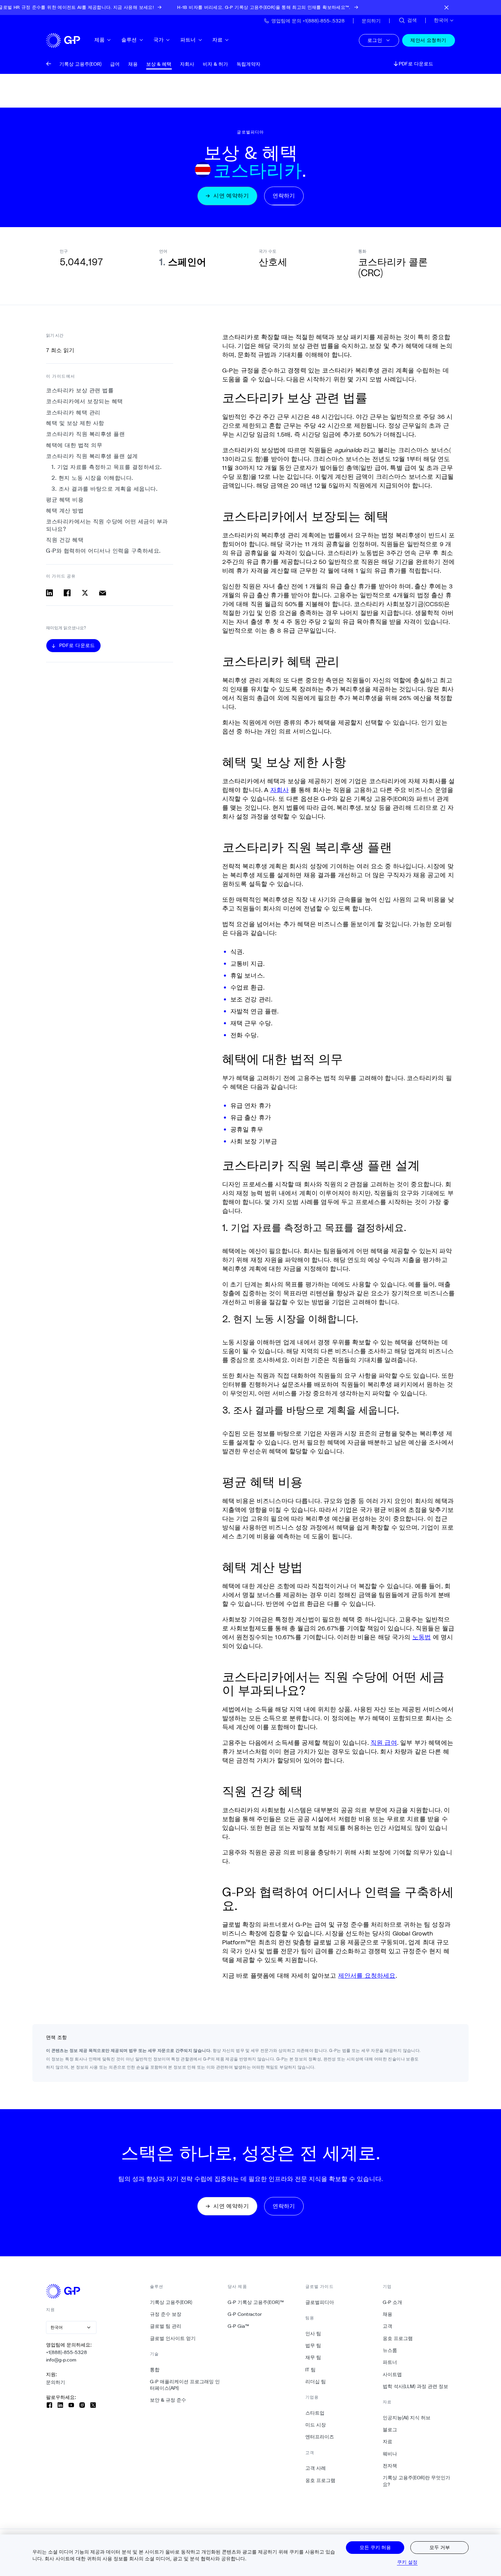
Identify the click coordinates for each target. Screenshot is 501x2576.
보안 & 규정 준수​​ (168, 2400)
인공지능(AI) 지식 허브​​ (407, 2418)
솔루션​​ (129, 40)
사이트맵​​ (392, 2374)
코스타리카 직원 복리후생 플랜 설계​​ (92, 456)
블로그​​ (390, 2430)
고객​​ (388, 2326)
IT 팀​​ (311, 2370)
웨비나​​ (390, 2454)
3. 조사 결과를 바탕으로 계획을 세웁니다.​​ (105, 489)
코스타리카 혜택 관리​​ (73, 413)
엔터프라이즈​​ (320, 2437)
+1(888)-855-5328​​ (67, 2352)
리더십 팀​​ (316, 2382)
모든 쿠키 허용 (375, 2547)
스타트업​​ (315, 2413)
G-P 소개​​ (393, 2302)
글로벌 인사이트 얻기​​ (173, 2338)
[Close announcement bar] (446, 7)
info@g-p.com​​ (61, 2360)
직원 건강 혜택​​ (65, 540)
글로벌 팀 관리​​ (166, 2326)
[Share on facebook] (67, 593)
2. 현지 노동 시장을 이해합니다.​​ (93, 478)
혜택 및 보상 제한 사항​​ (75, 423)
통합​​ (155, 2370)
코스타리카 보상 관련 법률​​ (80, 390)
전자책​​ (390, 2466)
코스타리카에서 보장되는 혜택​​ (85, 401)
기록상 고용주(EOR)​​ (171, 2302)
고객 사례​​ (316, 2468)
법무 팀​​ (313, 2345)
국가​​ (159, 40)
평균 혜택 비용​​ (65, 500)
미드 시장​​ (316, 2425)
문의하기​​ (56, 2382)
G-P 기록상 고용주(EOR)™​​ (256, 2302)
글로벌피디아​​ (320, 2302)
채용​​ (388, 2314)
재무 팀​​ (313, 2357)
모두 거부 (440, 2547)
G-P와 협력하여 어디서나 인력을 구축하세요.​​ (104, 551)
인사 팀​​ (313, 2334)
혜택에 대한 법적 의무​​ (74, 445)
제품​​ (100, 40)
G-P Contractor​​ (245, 2314)
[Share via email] (103, 593)
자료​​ (218, 40)
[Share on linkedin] (49, 593)
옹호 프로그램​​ (321, 2480)
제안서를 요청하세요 (367, 1975)
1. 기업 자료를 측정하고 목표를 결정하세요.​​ (107, 467)
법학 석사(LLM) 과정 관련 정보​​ (416, 2386)
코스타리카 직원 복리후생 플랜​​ (86, 434)
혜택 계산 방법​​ (65, 511)
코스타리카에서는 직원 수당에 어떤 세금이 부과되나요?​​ (107, 525)
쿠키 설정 (407, 2562)
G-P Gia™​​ (239, 2326)
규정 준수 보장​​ (166, 2314)
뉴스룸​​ (390, 2350)
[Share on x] (85, 593)
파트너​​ (188, 40)
